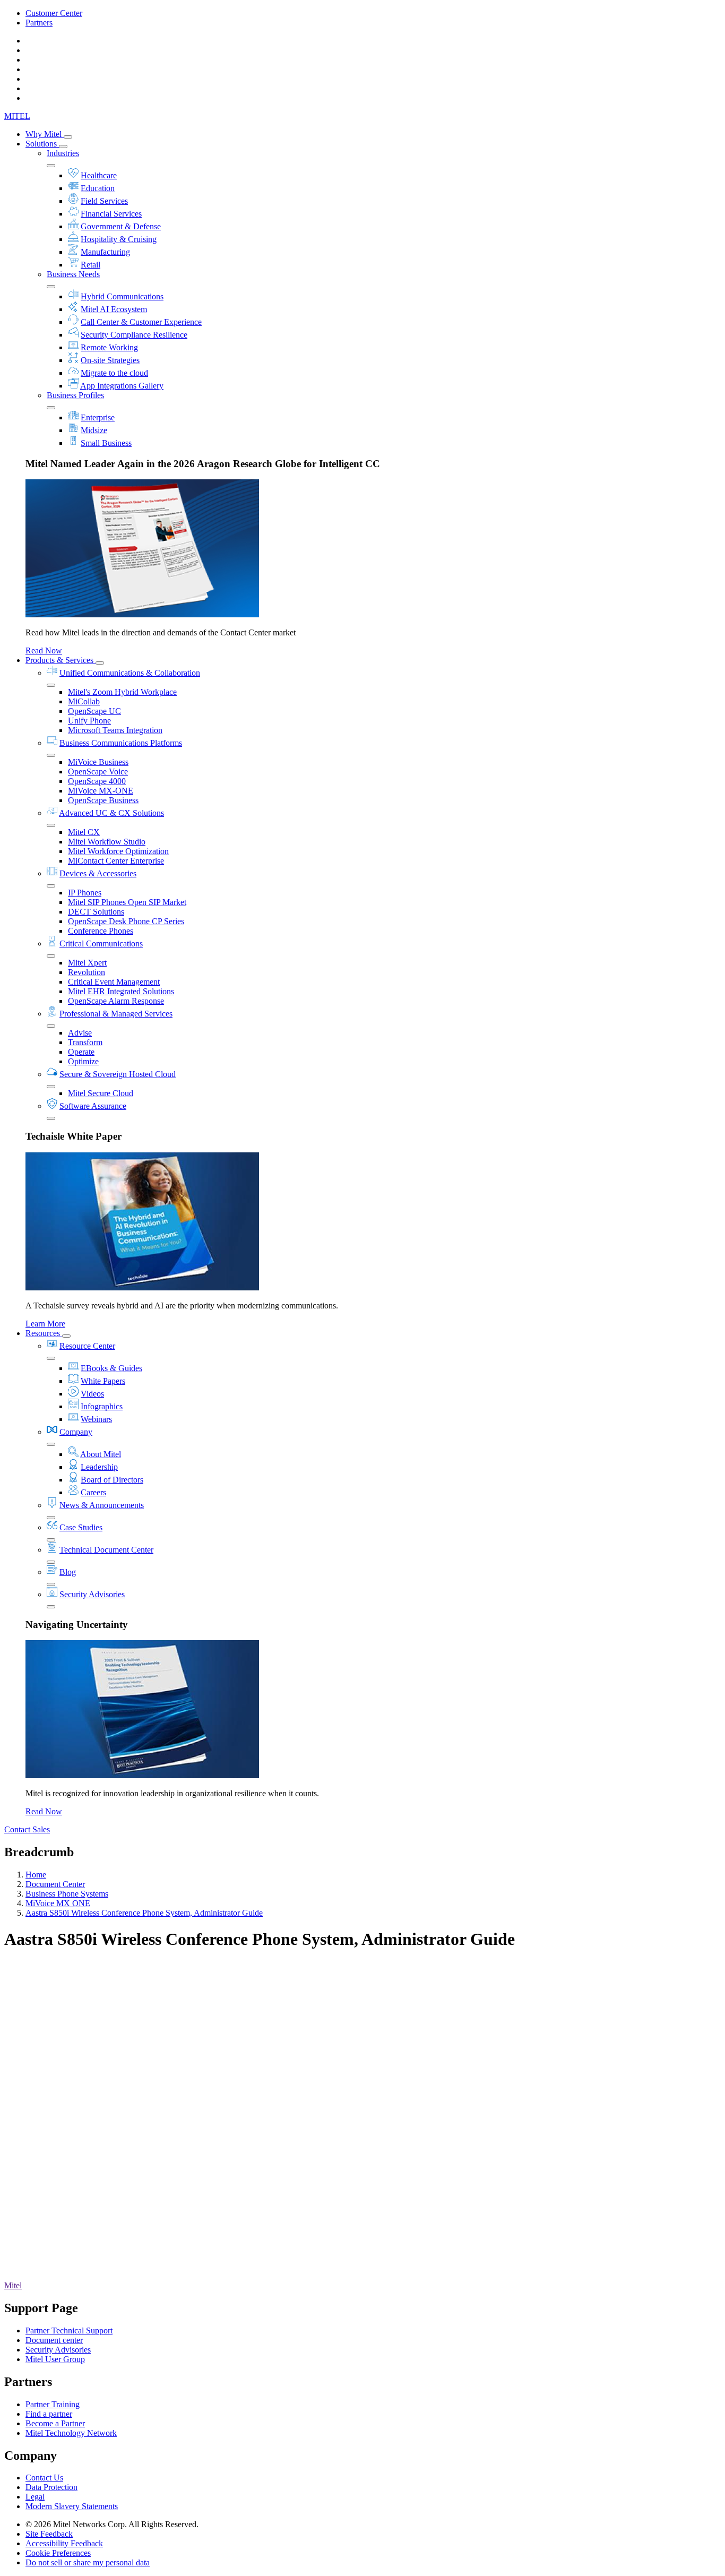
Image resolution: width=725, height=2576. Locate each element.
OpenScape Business (103, 800)
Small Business (106, 443)
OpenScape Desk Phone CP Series (126, 921)
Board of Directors (112, 1480)
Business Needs (73, 274)
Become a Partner (55, 2423)
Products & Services (61, 660)
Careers (93, 1492)
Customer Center (54, 13)
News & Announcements (102, 1505)
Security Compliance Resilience (134, 335)
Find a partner (49, 2414)
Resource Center (87, 1346)
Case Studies (81, 1527)
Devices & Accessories (98, 873)
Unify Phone (89, 721)
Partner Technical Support (69, 2331)
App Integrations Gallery (122, 386)
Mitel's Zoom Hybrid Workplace (122, 692)
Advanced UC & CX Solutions (111, 813)
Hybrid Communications (122, 296)
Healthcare (99, 175)
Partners (39, 23)
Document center (54, 2340)
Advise (80, 1033)
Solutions (42, 144)
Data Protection (51, 2487)
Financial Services (111, 214)
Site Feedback (49, 2534)
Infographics (102, 1406)
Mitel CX (84, 832)
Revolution (87, 972)
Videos (92, 1394)
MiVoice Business (98, 762)
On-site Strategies (110, 360)
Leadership (99, 1467)
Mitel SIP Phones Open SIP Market (127, 902)
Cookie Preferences (58, 2553)
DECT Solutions (96, 912)
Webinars (96, 1419)
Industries (63, 153)
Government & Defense (121, 226)
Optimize (83, 1061)
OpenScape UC (94, 711)
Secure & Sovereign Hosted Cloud (118, 1074)
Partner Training (53, 2404)
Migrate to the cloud (114, 373)
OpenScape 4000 (97, 781)
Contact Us (44, 2478)
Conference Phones (101, 931)
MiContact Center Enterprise (116, 861)
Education (98, 188)
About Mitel (101, 1454)
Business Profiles (75, 395)
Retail (90, 265)
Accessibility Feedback (64, 2543)
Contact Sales (27, 1829)
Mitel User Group (55, 2359)
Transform (85, 1042)
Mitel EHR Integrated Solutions (121, 991)
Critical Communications (101, 944)
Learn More (45, 1324)
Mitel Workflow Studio (107, 842)
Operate (81, 1052)
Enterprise (98, 417)
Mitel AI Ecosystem (114, 309)
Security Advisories (92, 1594)
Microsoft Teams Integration (115, 730)
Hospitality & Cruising (119, 239)
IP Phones (85, 893)
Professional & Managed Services (116, 1014)
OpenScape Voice (98, 772)
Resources (44, 1333)
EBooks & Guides (111, 1368)
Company (76, 1432)
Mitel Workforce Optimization (118, 851)
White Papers (103, 1381)
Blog (68, 1572)
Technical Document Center (106, 1550)
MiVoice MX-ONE (101, 791)
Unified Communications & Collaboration (130, 673)
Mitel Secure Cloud (101, 1093)
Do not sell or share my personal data (88, 2562)
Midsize (94, 430)
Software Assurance (93, 1106)
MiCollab (84, 701)
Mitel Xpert (87, 963)
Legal (35, 2497)
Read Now (44, 651)
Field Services (104, 201)
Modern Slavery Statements (72, 2506)
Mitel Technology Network (71, 2433)
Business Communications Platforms (121, 743)
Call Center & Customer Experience (141, 322)
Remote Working (109, 347)
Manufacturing (105, 252)
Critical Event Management (114, 982)
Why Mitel (45, 134)
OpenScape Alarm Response (116, 1001)
